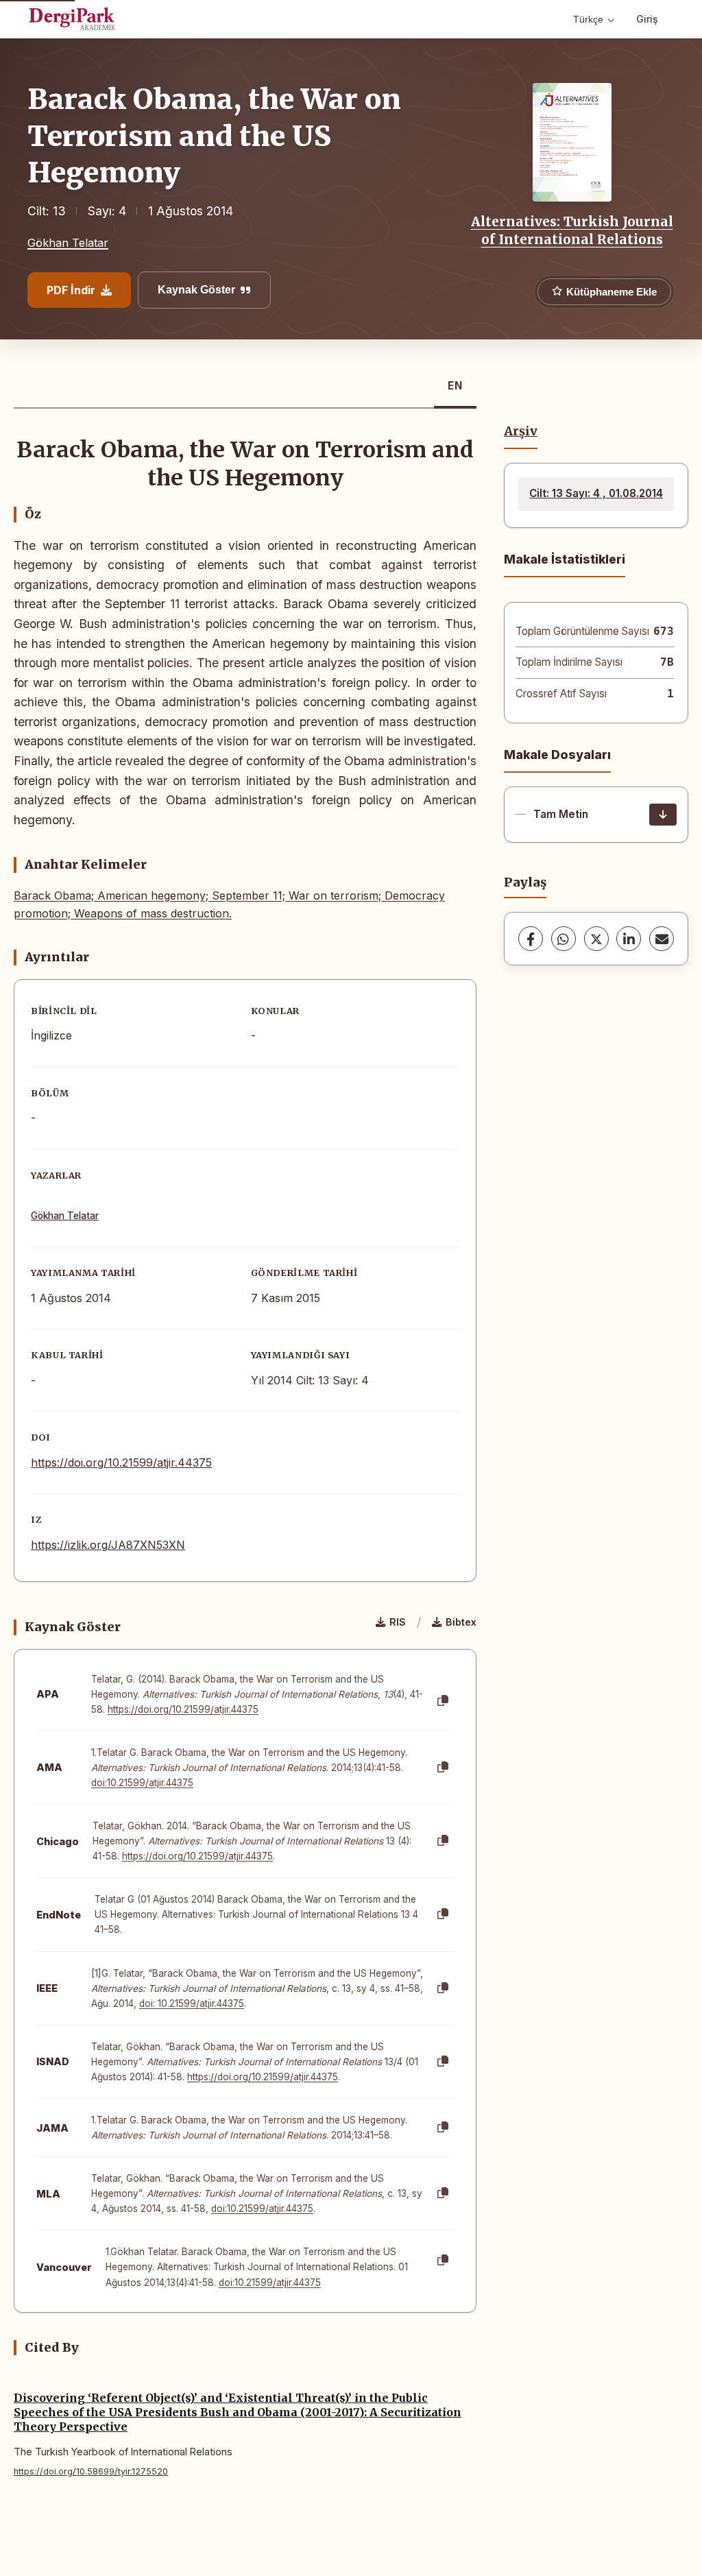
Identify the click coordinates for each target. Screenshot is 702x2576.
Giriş (647, 19)
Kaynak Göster (196, 290)
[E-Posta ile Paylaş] (662, 939)
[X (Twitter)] (596, 939)
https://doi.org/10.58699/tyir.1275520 (91, 2471)
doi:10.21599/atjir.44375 (142, 1783)
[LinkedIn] (629, 939)
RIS (398, 1622)
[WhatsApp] (564, 939)
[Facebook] (531, 939)
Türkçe (588, 19)
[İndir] (663, 815)
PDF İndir (71, 290)
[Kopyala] (443, 1701)
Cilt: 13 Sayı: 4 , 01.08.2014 (596, 493)
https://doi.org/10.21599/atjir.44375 (121, 1462)
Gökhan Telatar (68, 243)
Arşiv (521, 431)
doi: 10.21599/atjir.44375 (192, 2003)
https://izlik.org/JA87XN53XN (108, 1545)
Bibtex (461, 1622)
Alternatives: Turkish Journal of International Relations (572, 230)
